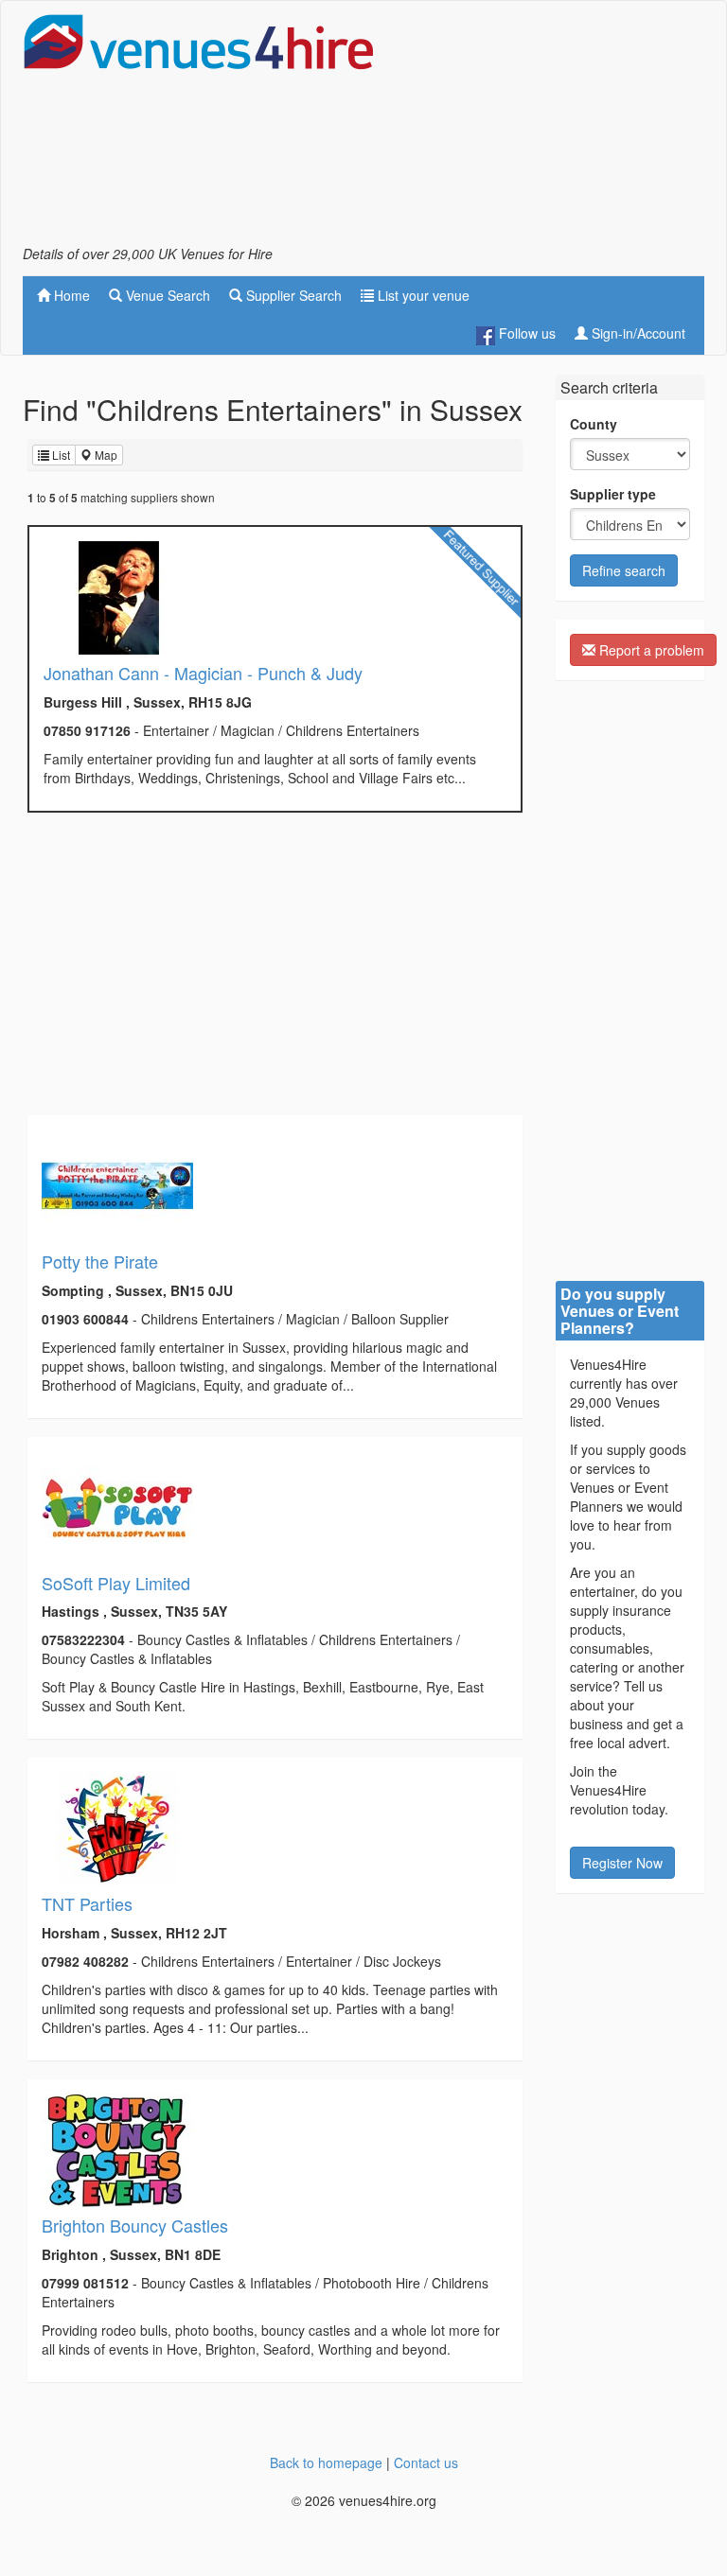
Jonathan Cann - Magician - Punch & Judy (203, 673)
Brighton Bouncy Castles (135, 2225)
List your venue (422, 295)
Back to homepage (326, 2462)
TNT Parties (87, 1903)
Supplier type (613, 494)
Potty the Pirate (100, 1261)
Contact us (426, 2462)
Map (105, 455)
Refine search (624, 570)
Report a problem (650, 650)
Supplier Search (292, 295)
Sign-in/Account (637, 333)
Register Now (622, 1863)
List (60, 455)
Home (70, 295)
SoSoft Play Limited (116, 1583)
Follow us (525, 333)
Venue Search (166, 295)
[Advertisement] (553, 129)
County (594, 424)
